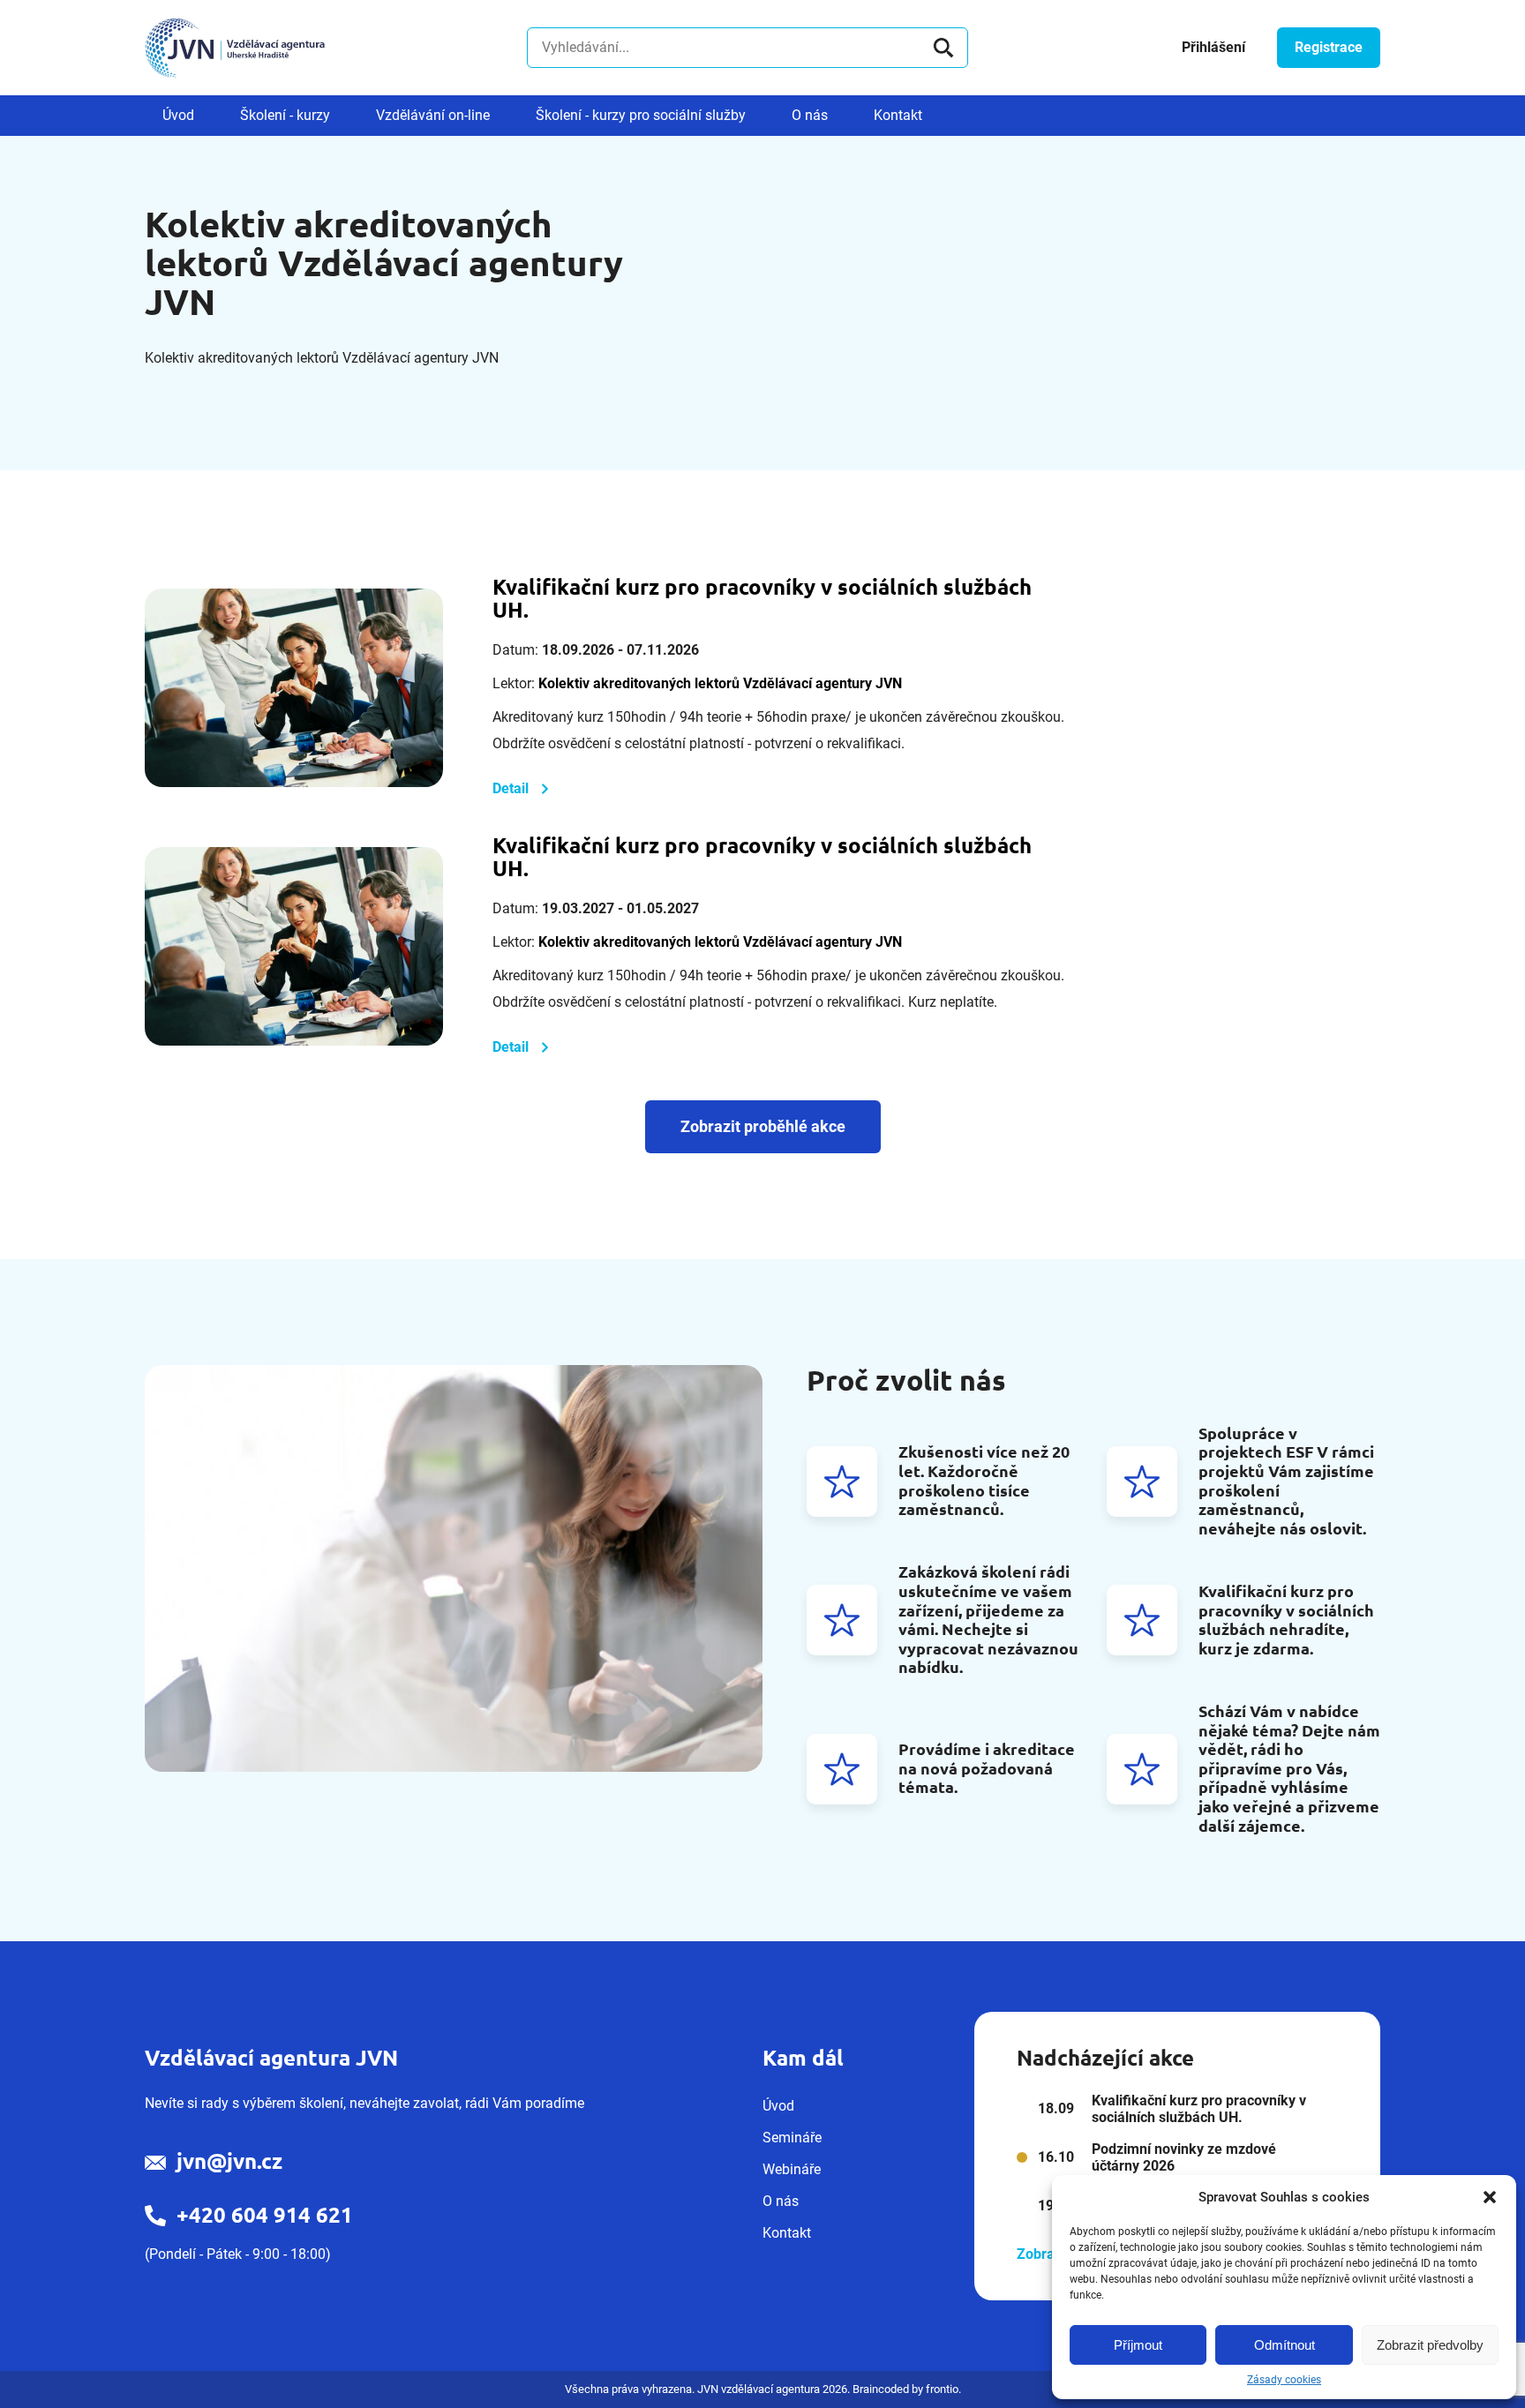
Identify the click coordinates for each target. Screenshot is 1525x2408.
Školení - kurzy (285, 115)
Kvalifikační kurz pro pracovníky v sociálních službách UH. (762, 599)
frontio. (943, 2389)
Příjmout (1138, 2345)
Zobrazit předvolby (1430, 2345)
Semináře (792, 2138)
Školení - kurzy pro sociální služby (641, 115)
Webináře (792, 2169)
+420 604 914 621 (265, 2215)
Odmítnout (1285, 2345)
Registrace (1329, 47)
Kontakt (898, 115)
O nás (810, 115)
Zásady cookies (1284, 2380)
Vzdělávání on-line (433, 115)
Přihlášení (1213, 47)
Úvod (178, 115)
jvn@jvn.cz (229, 2161)
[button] (1490, 2197)
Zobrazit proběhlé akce (763, 1126)
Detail (511, 788)
